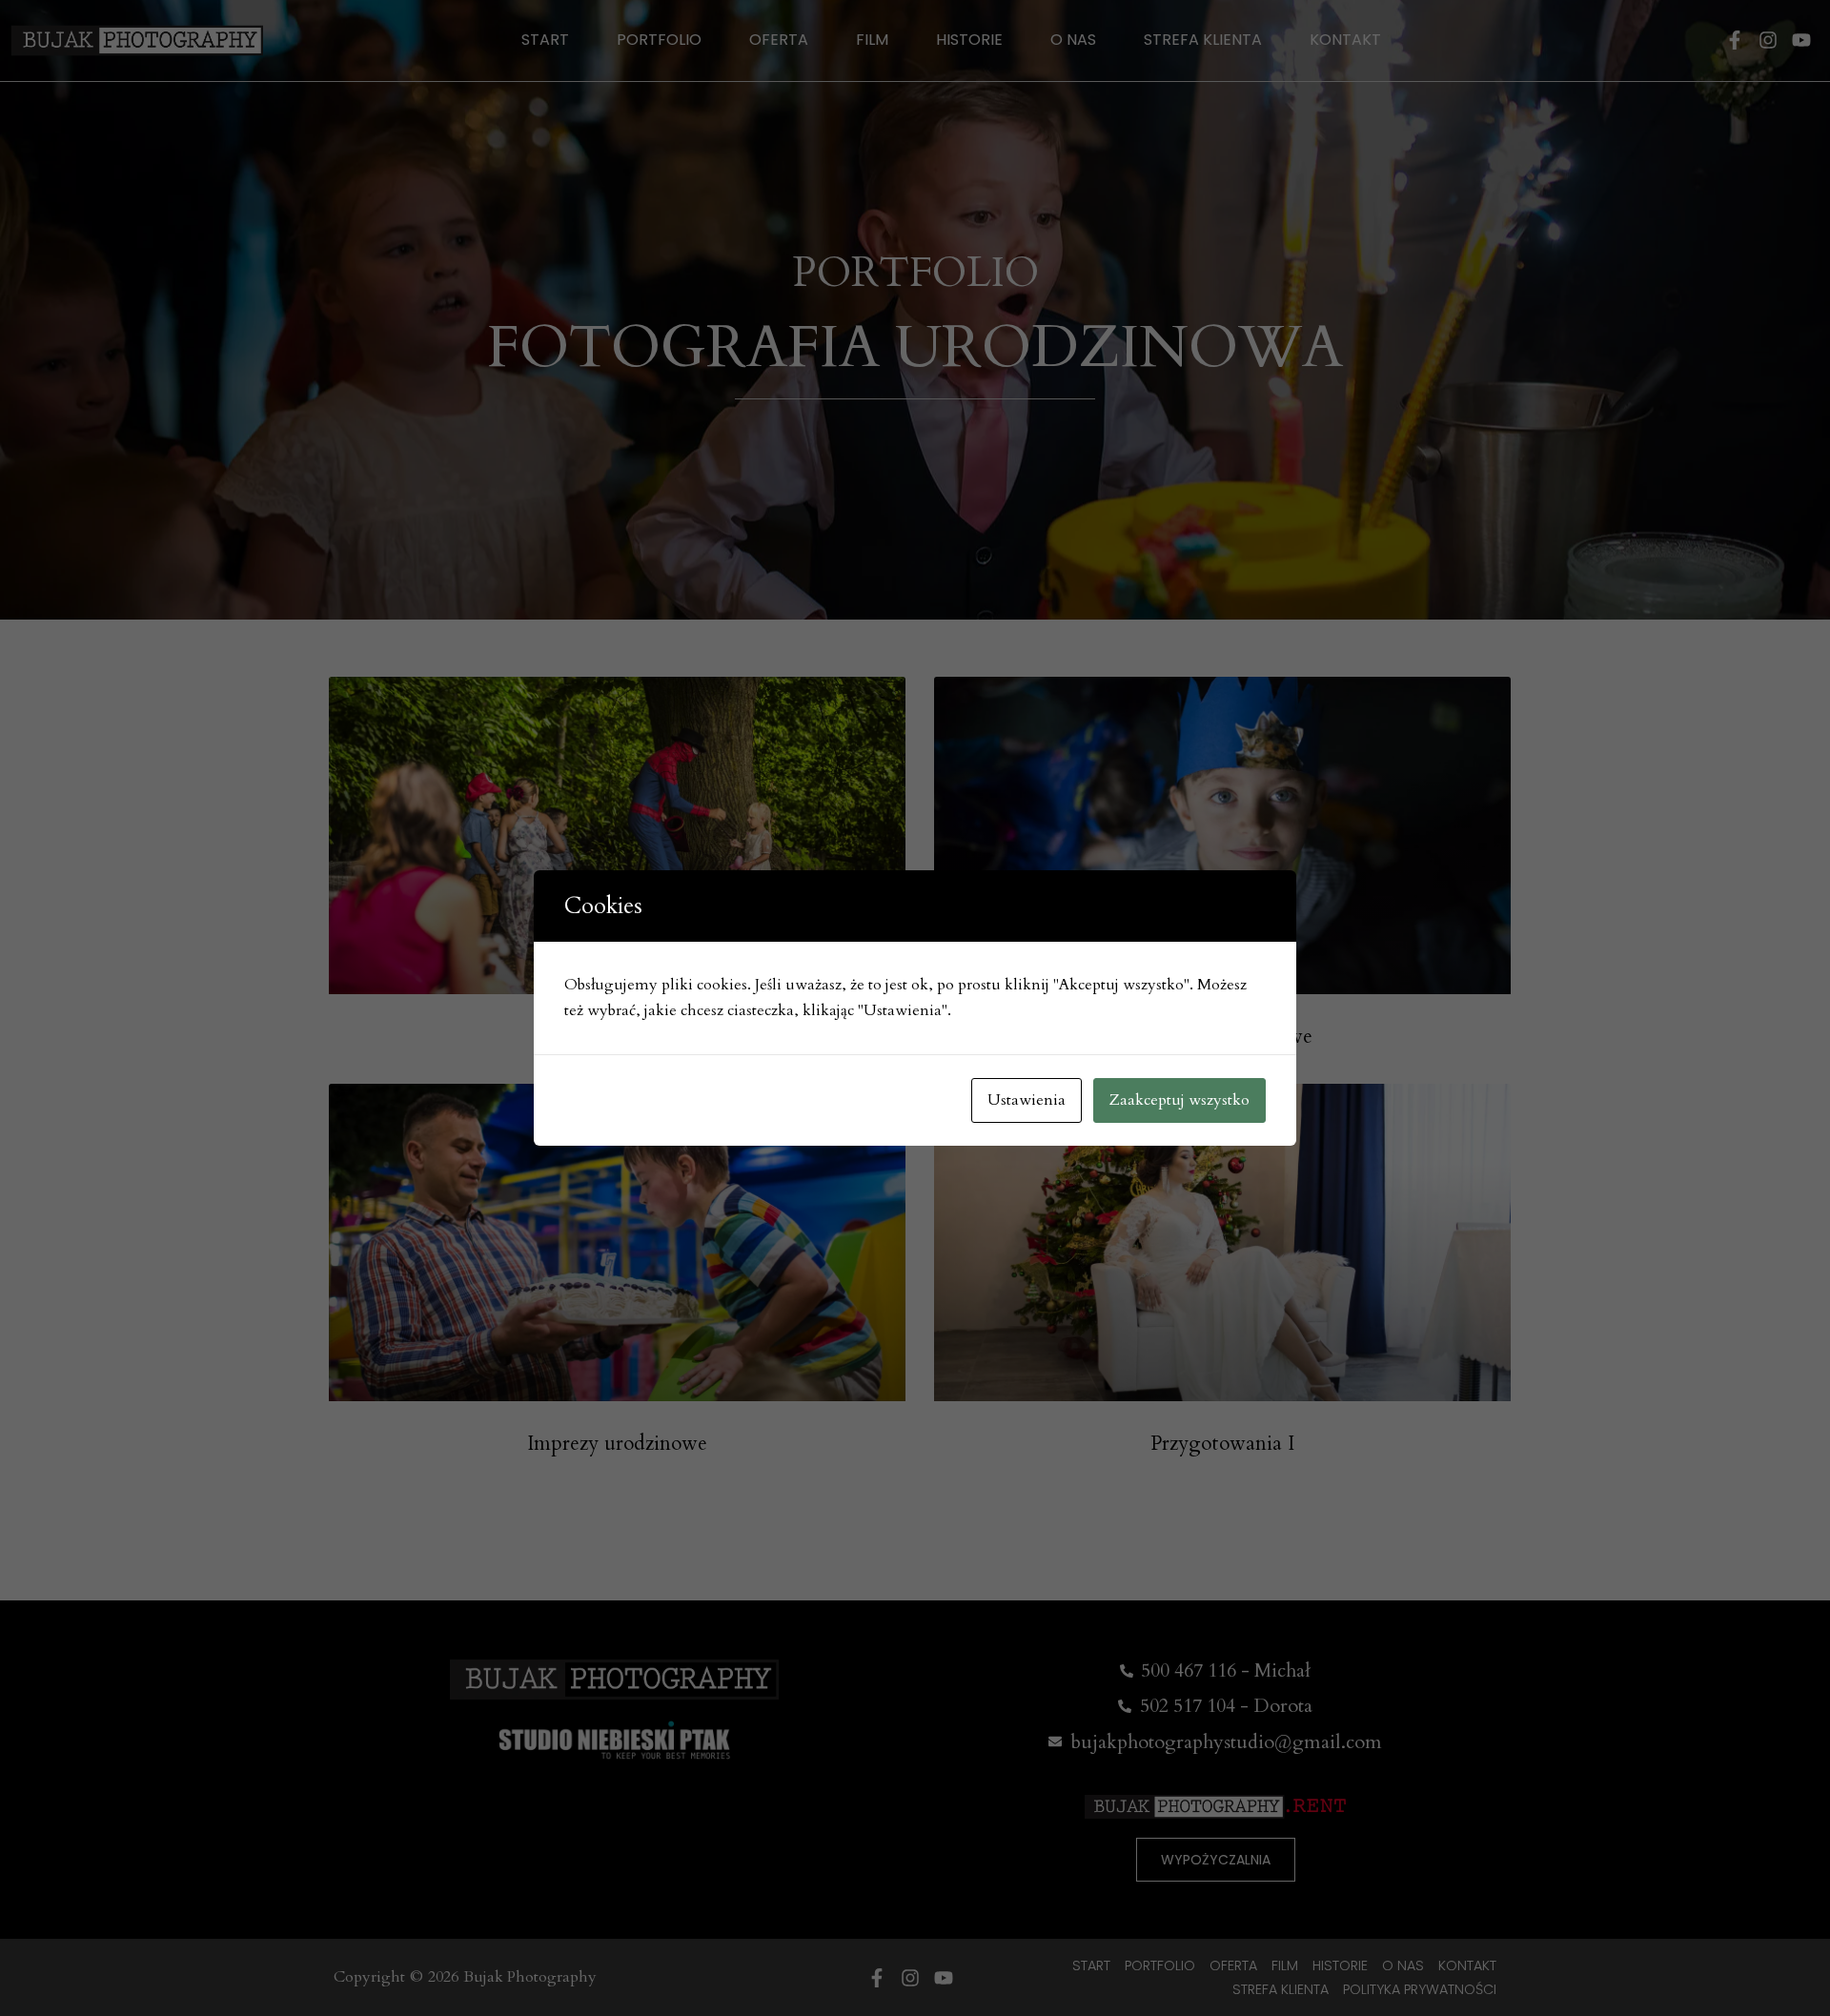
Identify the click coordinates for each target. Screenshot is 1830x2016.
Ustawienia (1027, 1100)
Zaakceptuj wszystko (1179, 1100)
